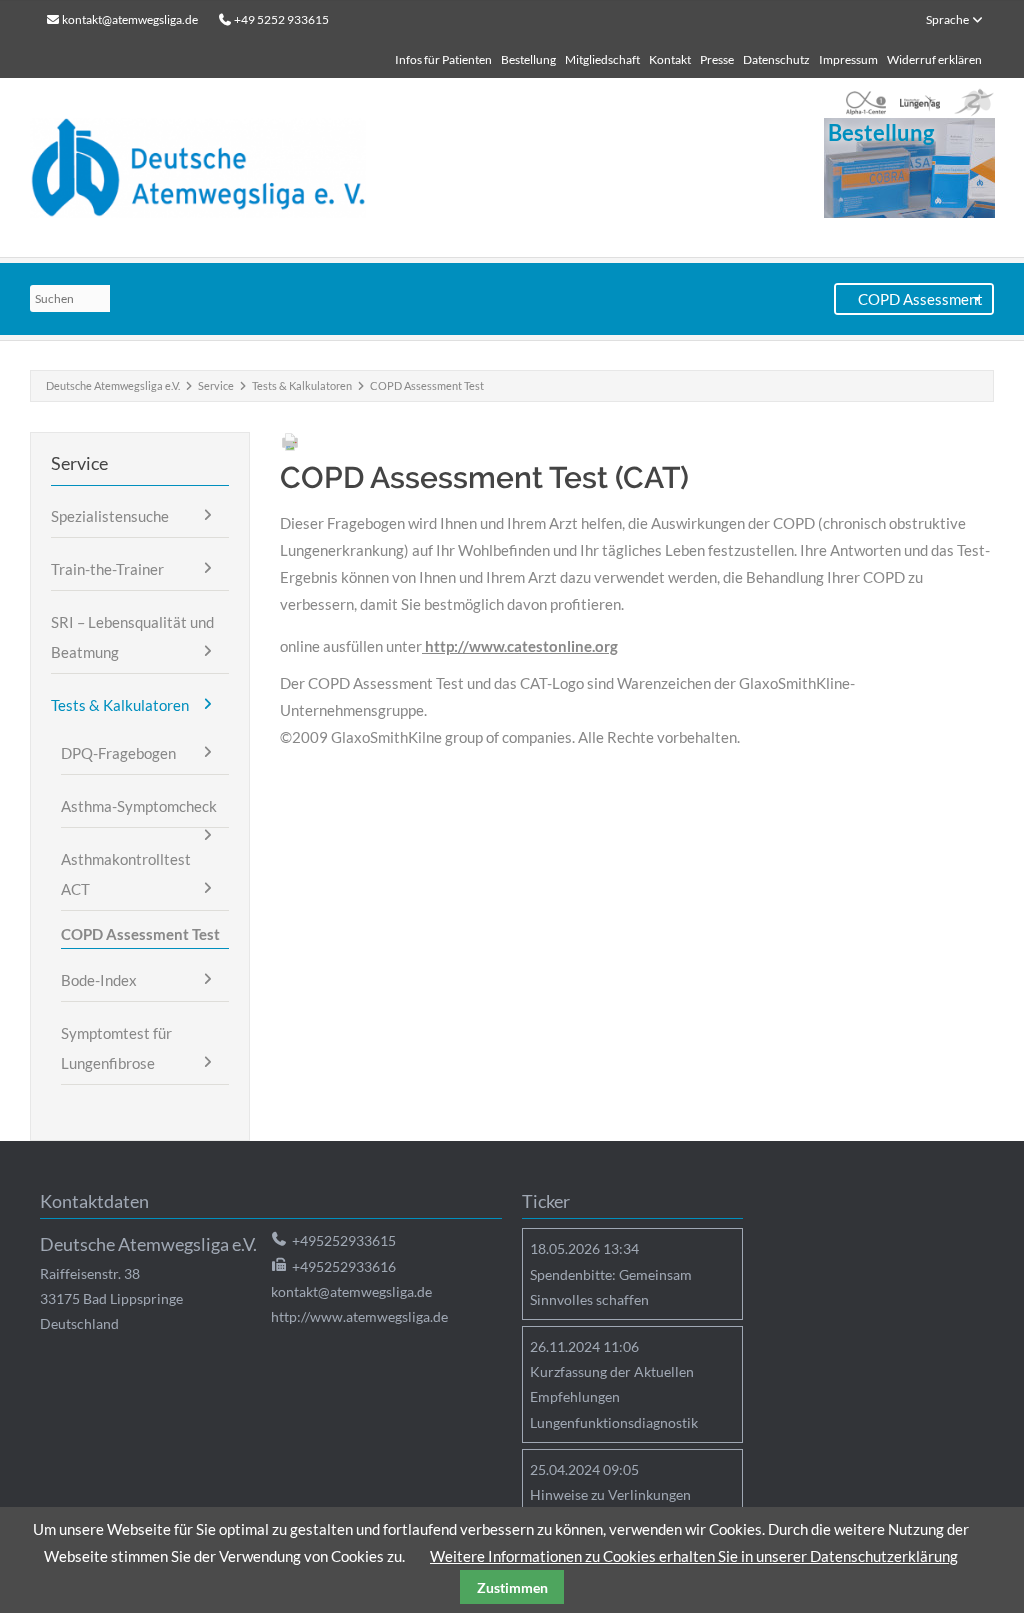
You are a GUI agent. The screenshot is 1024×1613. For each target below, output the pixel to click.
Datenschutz (776, 59)
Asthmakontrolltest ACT (126, 874)
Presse (717, 59)
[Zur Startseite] (370, 168)
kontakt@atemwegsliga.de (130, 19)
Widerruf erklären (934, 59)
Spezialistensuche (110, 516)
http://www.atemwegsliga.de (359, 1316)
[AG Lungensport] (974, 103)
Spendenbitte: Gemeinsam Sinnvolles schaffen (611, 1287)
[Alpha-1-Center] (866, 103)
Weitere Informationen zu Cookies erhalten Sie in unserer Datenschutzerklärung (694, 1556)
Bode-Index (99, 980)
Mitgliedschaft (602, 59)
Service (216, 385)
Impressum (848, 59)
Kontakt (670, 59)
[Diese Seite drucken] (290, 446)
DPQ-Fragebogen (118, 753)
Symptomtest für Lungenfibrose (116, 1048)
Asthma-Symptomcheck (139, 806)
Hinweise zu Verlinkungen (610, 1494)
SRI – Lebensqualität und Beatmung (132, 637)
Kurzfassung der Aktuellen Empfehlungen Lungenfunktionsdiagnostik (614, 1396)
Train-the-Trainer (107, 569)
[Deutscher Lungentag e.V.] (920, 103)
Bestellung (528, 59)
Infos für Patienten (443, 59)
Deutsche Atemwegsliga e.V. (113, 385)
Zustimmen (512, 1587)
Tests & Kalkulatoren (302, 385)
